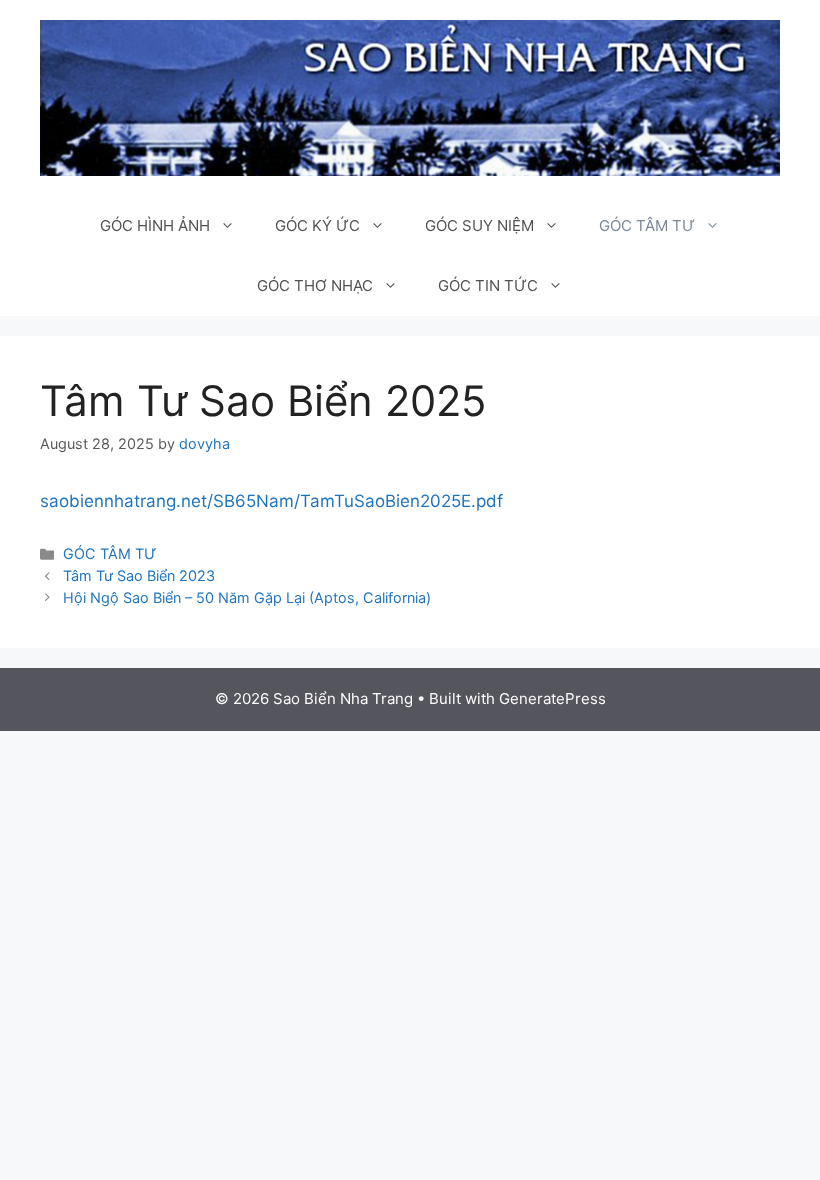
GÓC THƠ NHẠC (315, 285)
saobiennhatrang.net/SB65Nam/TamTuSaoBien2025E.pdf (271, 501)
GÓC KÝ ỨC (317, 225)
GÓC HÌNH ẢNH (155, 225)
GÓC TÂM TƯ (647, 225)
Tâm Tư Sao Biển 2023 (139, 575)
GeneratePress (552, 698)
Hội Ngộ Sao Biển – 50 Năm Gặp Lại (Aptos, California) (247, 597)
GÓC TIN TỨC (488, 285)
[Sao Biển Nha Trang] (410, 97)
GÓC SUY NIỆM (479, 225)
